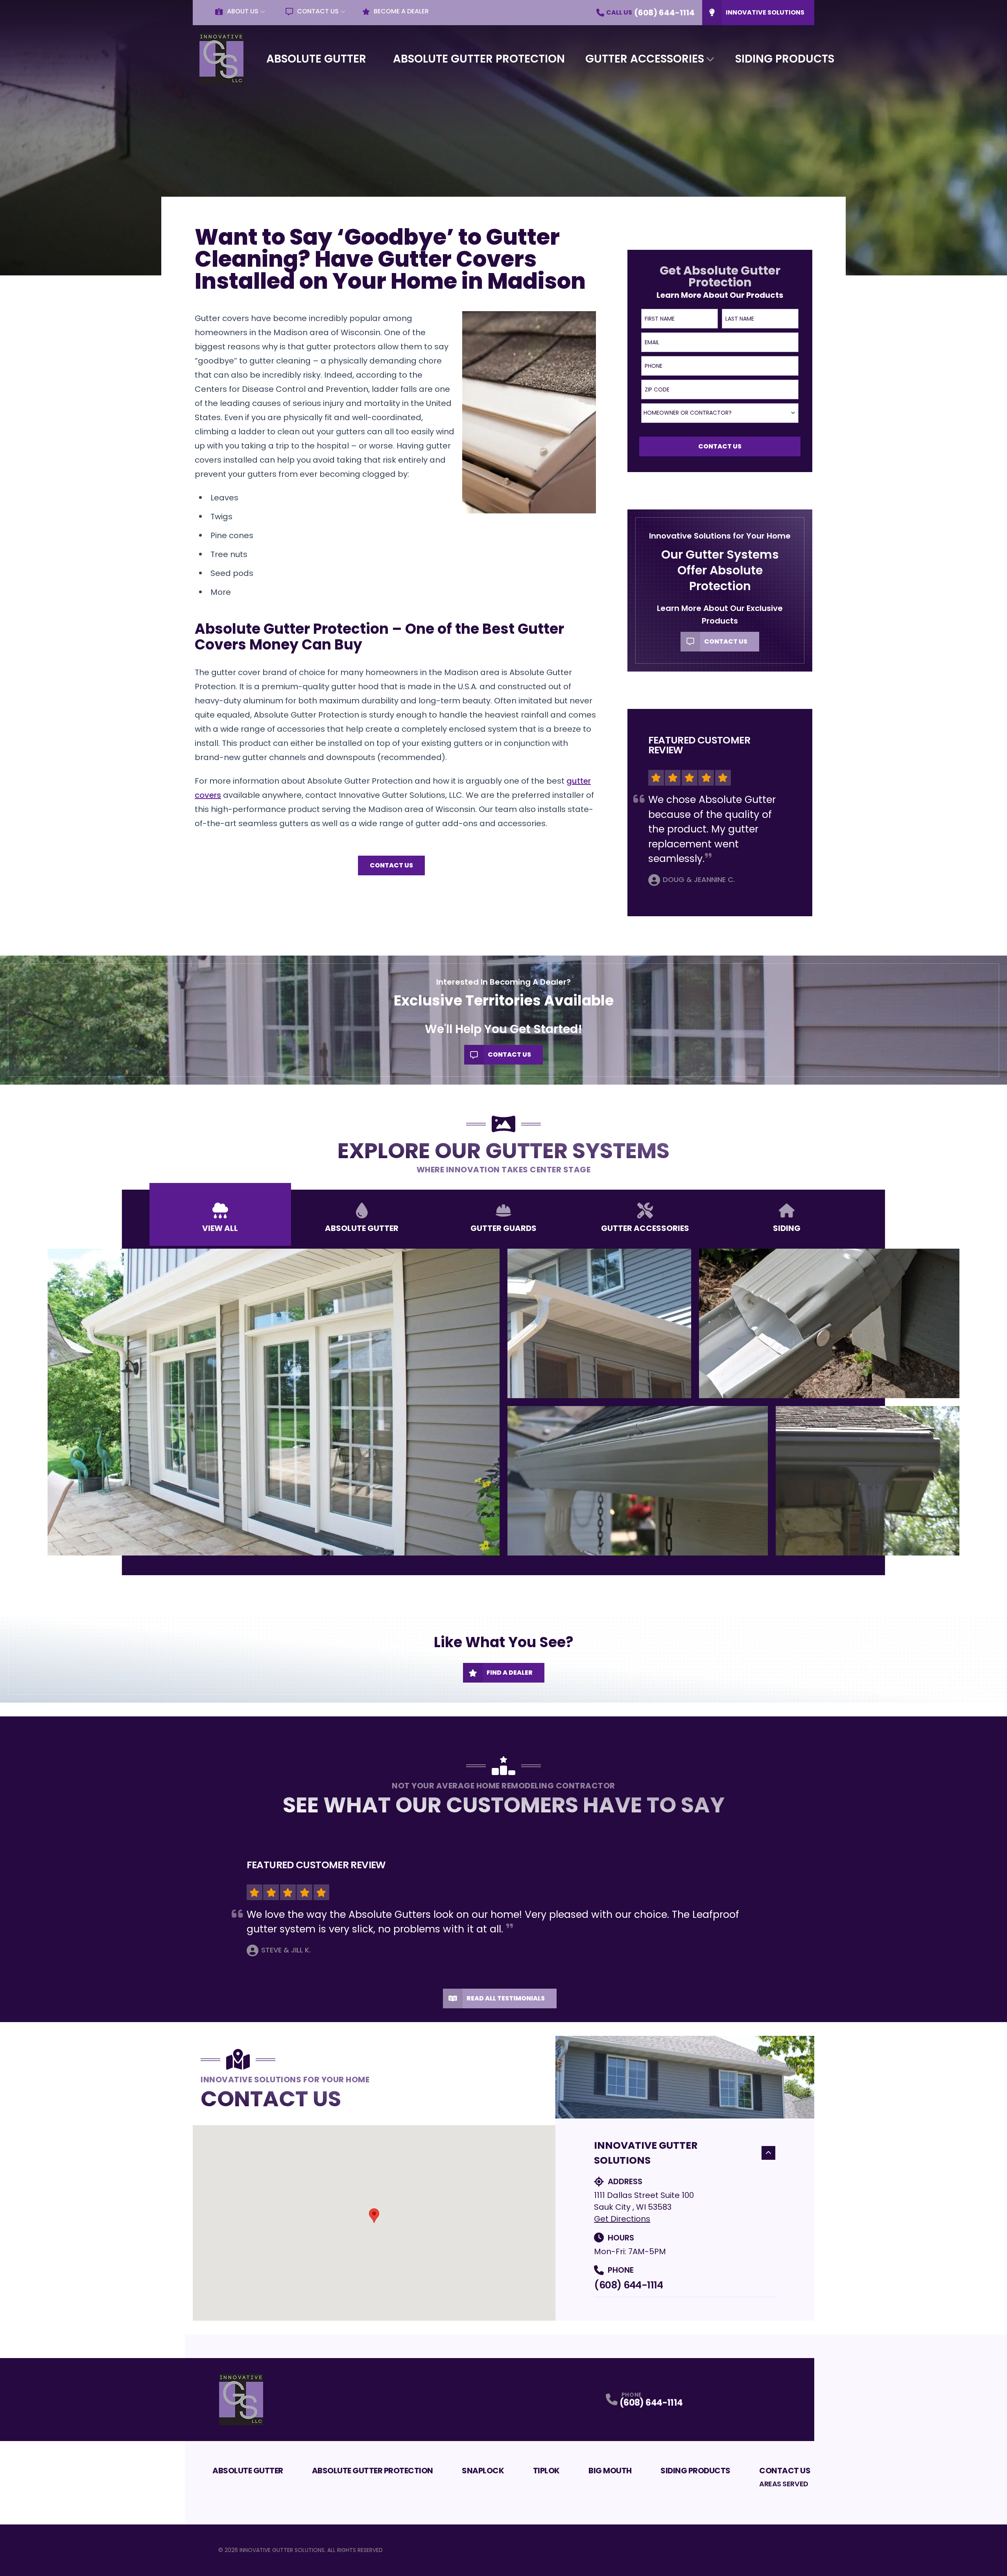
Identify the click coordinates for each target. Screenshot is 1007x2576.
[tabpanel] (503, 1402)
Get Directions (622, 2219)
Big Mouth (610, 2471)
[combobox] (720, 413)
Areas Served (784, 2484)
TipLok (546, 2471)
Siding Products (785, 59)
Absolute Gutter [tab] (362, 1228)
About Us (243, 11)
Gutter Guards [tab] (503, 1228)
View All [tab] (220, 1228)
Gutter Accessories (645, 59)
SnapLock (483, 2471)
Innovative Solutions (765, 12)
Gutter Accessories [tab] (645, 1228)
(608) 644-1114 (628, 2285)
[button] (374, 2216)
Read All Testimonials (506, 1998)
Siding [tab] (787, 1228)
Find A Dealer (510, 1673)
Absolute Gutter (316, 59)
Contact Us (318, 11)
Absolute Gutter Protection (479, 59)
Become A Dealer (401, 11)
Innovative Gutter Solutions (646, 2153)
